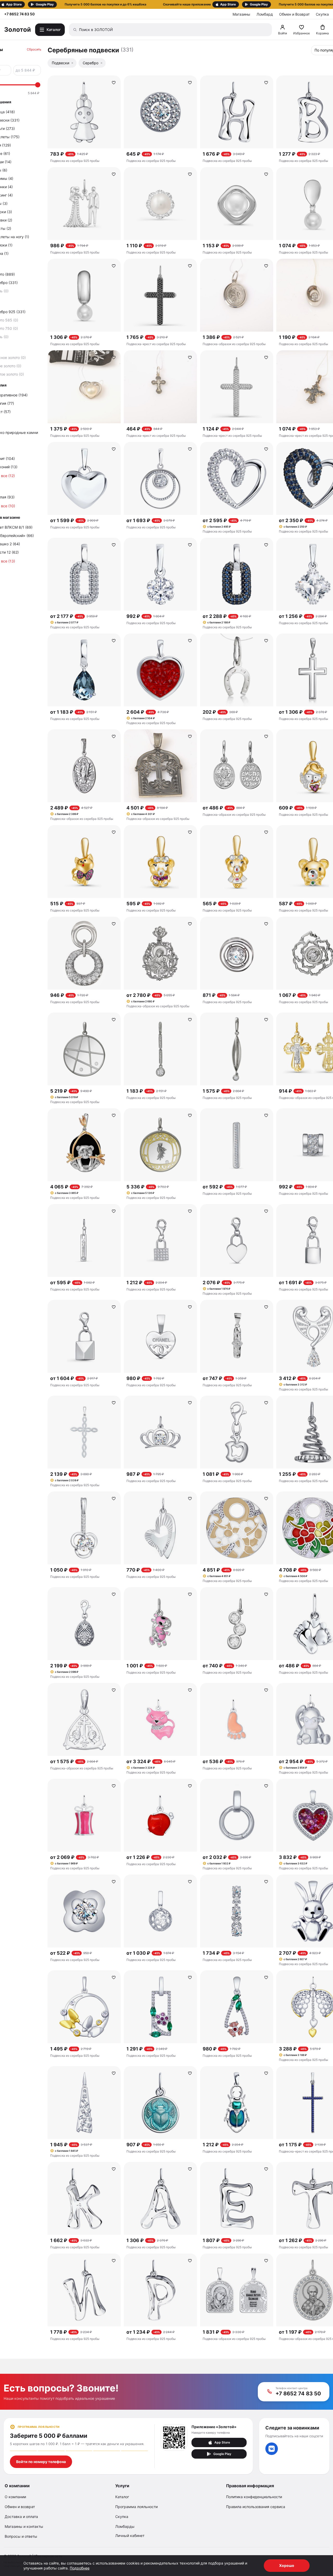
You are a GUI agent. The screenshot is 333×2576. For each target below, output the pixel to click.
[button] (166, 4)
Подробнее (80, 2568)
